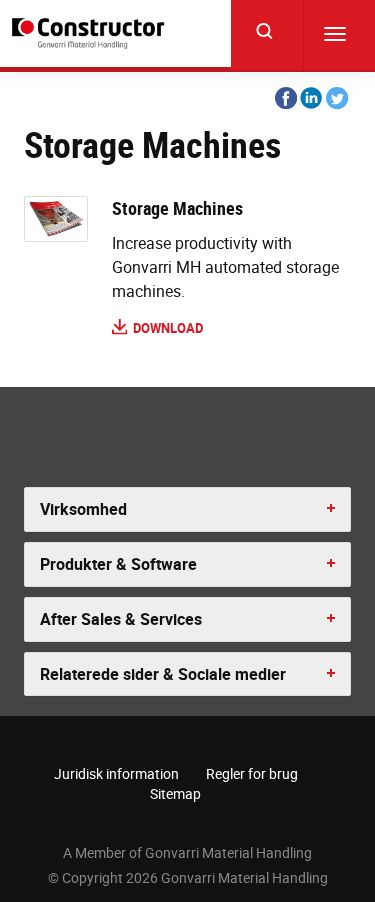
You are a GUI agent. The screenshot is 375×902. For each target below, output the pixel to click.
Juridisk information (116, 773)
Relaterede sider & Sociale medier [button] (163, 674)
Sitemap (175, 793)
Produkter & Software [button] (118, 564)
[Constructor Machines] (91, 33)
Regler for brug (252, 773)
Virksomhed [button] (83, 509)
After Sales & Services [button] (121, 619)
